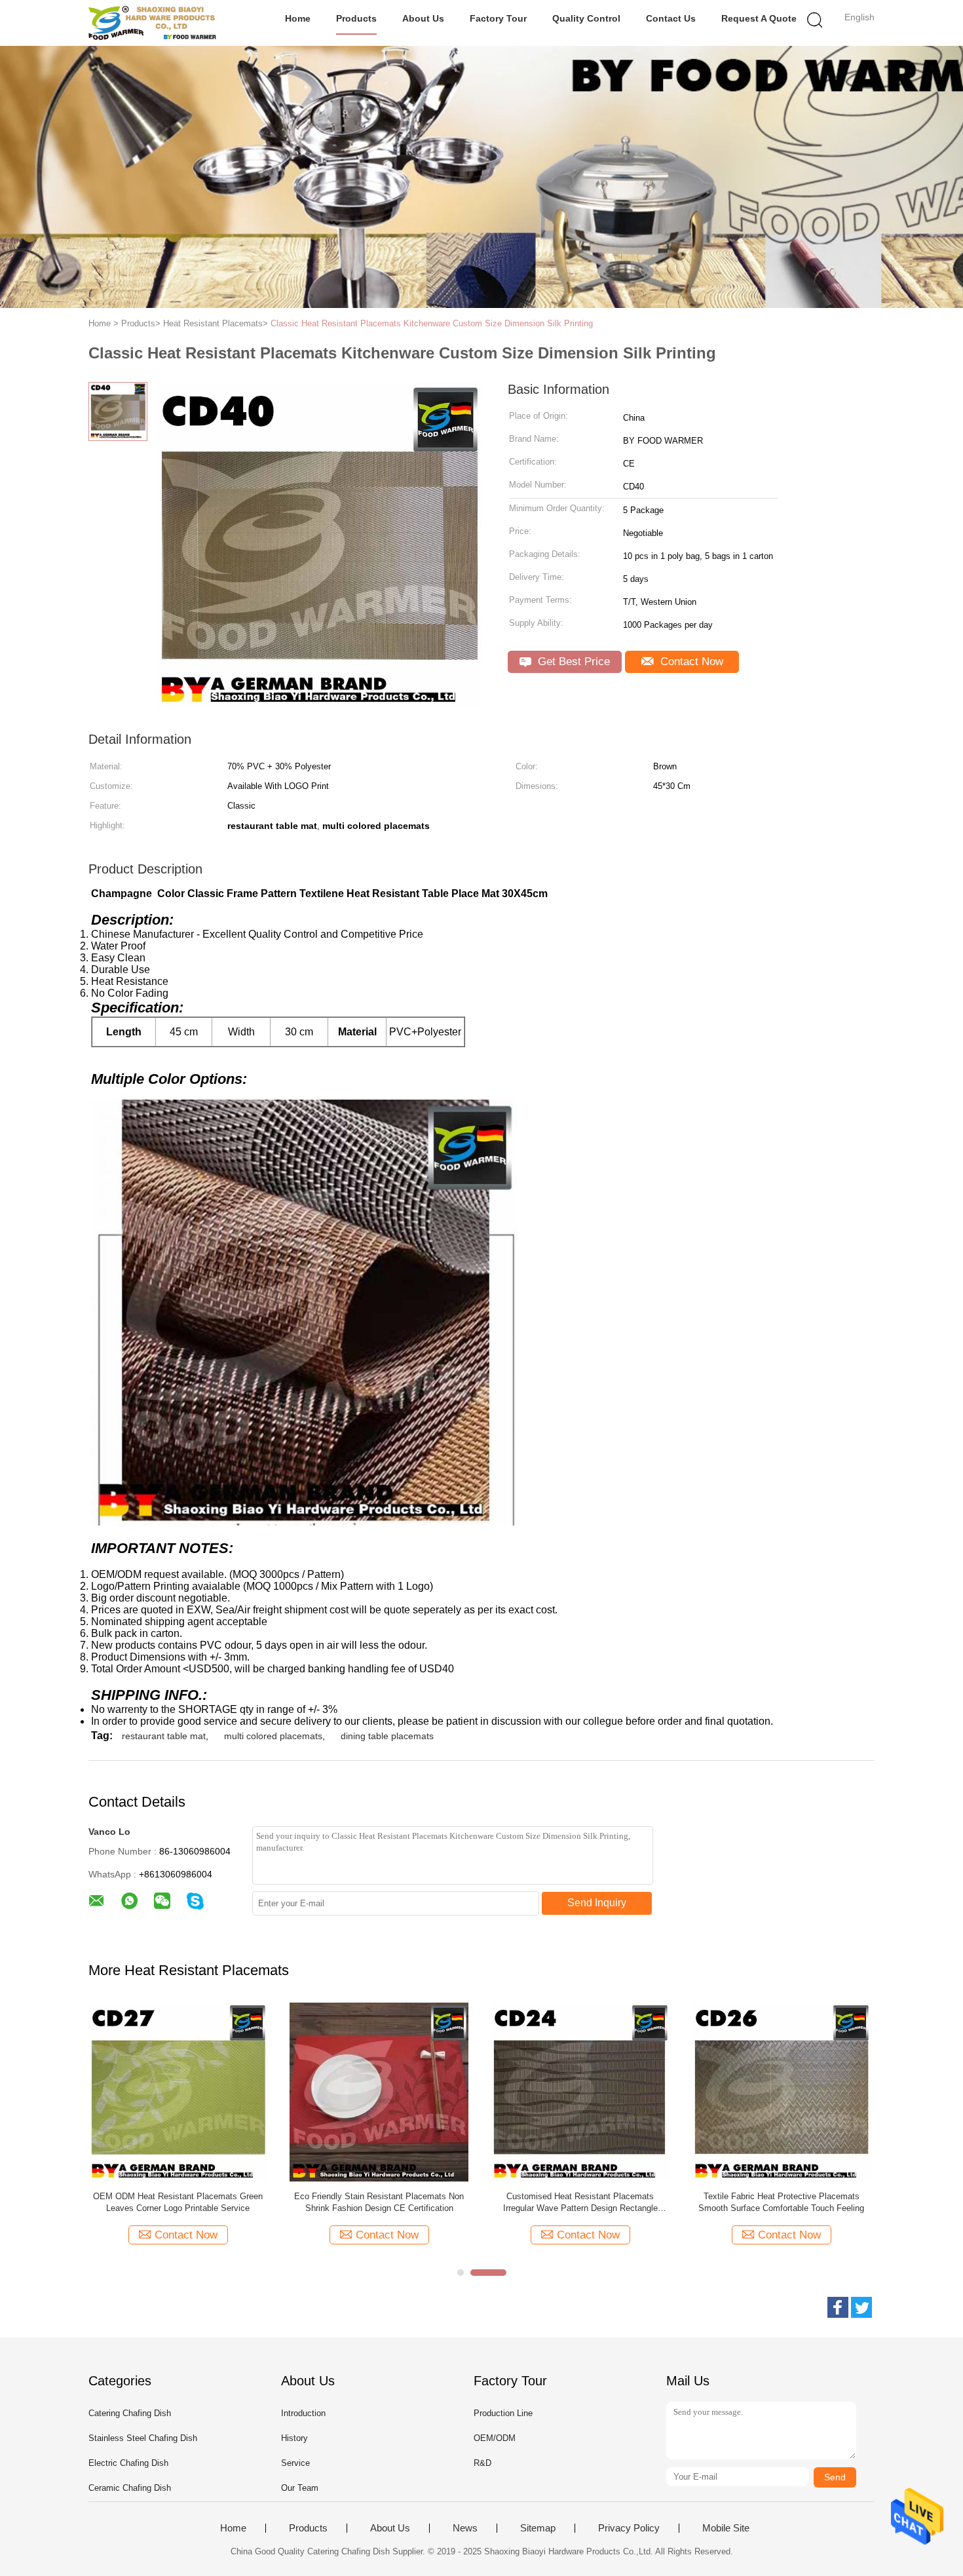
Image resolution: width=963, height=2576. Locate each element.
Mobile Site (726, 2528)
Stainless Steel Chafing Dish (143, 2438)
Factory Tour (498, 18)
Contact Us (671, 18)
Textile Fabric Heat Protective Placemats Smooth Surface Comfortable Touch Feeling (781, 2202)
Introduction (303, 2413)
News (465, 2528)
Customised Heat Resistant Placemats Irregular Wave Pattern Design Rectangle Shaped (580, 2203)
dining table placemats (387, 1736)
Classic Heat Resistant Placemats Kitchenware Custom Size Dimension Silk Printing (432, 323)
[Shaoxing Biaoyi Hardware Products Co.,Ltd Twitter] (861, 2307)
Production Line (503, 2413)
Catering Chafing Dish (130, 2413)
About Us (423, 18)
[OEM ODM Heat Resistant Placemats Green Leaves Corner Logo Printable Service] (178, 2091)
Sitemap (538, 2528)
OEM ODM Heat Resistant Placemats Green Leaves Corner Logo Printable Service (178, 2202)
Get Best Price (572, 662)
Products (356, 18)
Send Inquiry (597, 1903)
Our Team (300, 2488)
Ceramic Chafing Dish (130, 2488)
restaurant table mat (164, 1736)
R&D (482, 2463)
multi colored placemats (273, 1736)
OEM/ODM (495, 2438)
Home (298, 18)
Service (295, 2463)
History (294, 2438)
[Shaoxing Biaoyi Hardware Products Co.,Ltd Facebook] (838, 2307)
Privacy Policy (629, 2528)
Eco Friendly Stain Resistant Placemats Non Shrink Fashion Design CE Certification (379, 2202)
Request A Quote (759, 18)
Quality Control (586, 18)
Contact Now (690, 662)
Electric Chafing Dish (128, 2463)
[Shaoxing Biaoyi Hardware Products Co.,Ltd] (152, 23)
